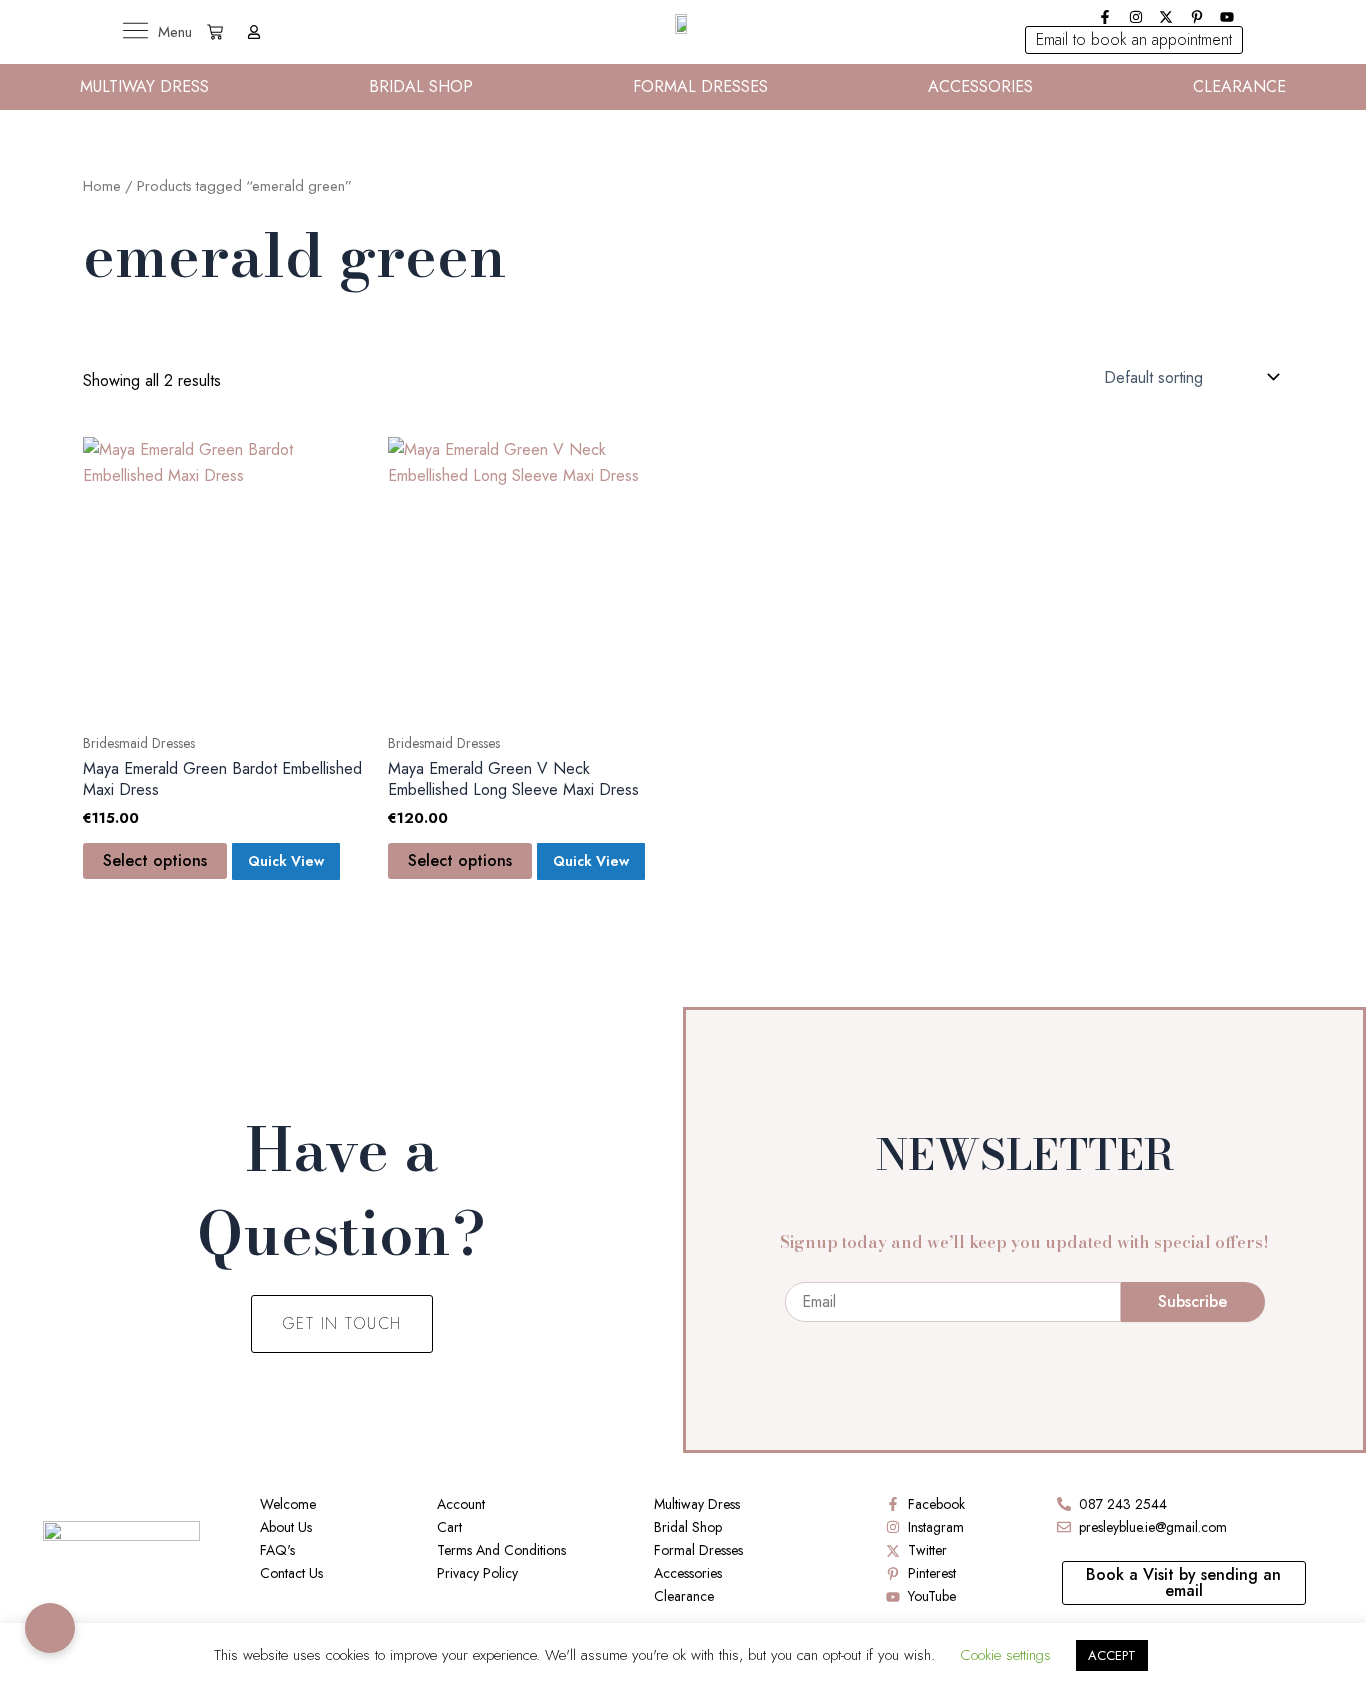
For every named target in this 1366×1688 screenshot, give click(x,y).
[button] (1134, 40)
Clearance (1239, 86)
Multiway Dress (144, 86)
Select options (155, 860)
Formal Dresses (700, 86)
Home (102, 186)
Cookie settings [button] (1005, 1655)
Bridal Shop (421, 86)
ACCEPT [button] (1112, 1655)
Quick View (286, 861)
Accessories (980, 86)
